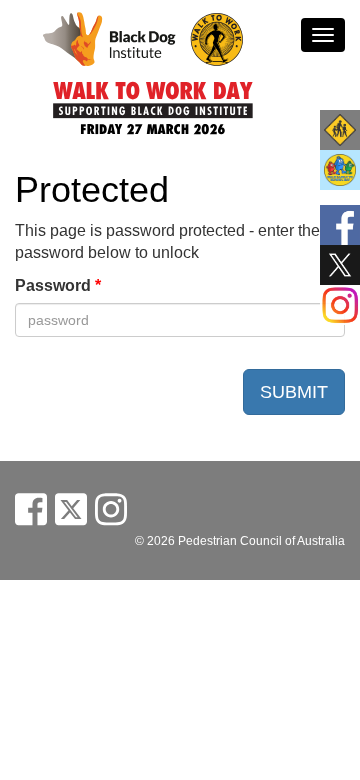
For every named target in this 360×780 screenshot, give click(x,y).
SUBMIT (294, 392)
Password (58, 285)
